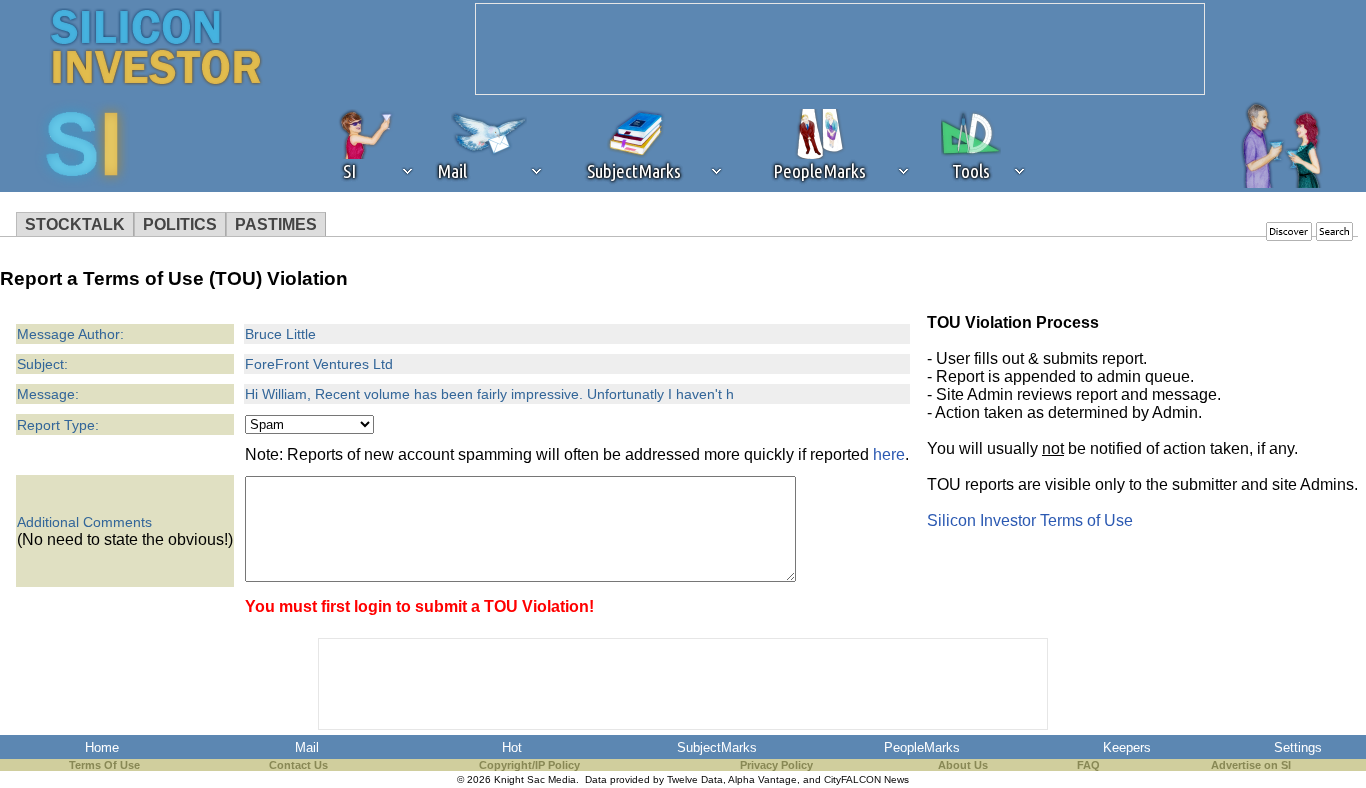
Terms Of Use (104, 765)
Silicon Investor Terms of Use (1030, 520)
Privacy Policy (776, 765)
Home (102, 747)
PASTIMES (276, 224)
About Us (963, 765)
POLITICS (180, 224)
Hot (512, 747)
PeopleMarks (922, 747)
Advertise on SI (1251, 765)
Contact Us (298, 765)
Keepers (1127, 747)
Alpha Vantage (762, 779)
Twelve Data (695, 779)
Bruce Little (280, 334)
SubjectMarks (717, 747)
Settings (1298, 747)
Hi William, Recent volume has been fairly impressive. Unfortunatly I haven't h (489, 394)
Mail (307, 747)
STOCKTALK (75, 224)
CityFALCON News (866, 779)
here (889, 454)
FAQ (1088, 765)
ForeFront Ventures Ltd (319, 364)
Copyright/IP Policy (529, 765)
